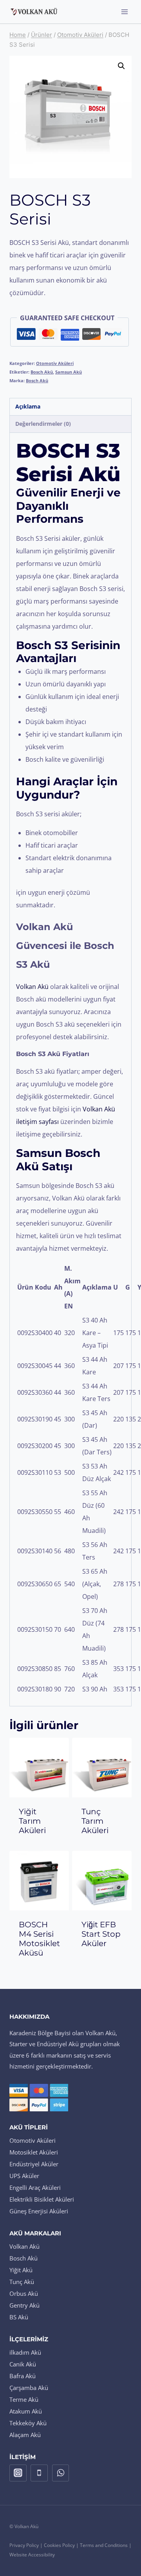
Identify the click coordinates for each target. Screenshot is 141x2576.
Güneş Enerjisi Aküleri (39, 2211)
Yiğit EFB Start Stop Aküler (101, 1934)
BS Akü (19, 2317)
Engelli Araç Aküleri (35, 2187)
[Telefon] (39, 2473)
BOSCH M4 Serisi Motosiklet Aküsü (39, 1939)
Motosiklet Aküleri (34, 2152)
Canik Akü (23, 2364)
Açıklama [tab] (28, 406)
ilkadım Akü (25, 2352)
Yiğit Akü (21, 2270)
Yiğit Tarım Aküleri (32, 1821)
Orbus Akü (24, 2293)
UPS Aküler (24, 2176)
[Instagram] (18, 2473)
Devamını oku (42, 1846)
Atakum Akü (26, 2411)
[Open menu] (124, 12)
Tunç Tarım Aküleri (95, 1821)
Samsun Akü (69, 372)
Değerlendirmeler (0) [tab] (43, 424)
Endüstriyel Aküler (34, 2164)
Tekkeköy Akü (28, 2423)
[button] (121, 66)
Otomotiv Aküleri (55, 363)
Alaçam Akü (25, 2435)
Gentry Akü (24, 2305)
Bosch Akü (42, 372)
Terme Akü (24, 2399)
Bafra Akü (23, 2376)
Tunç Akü (22, 2282)
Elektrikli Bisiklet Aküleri (42, 2199)
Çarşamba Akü (29, 2388)
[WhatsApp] (61, 2473)
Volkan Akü (24, 2246)
